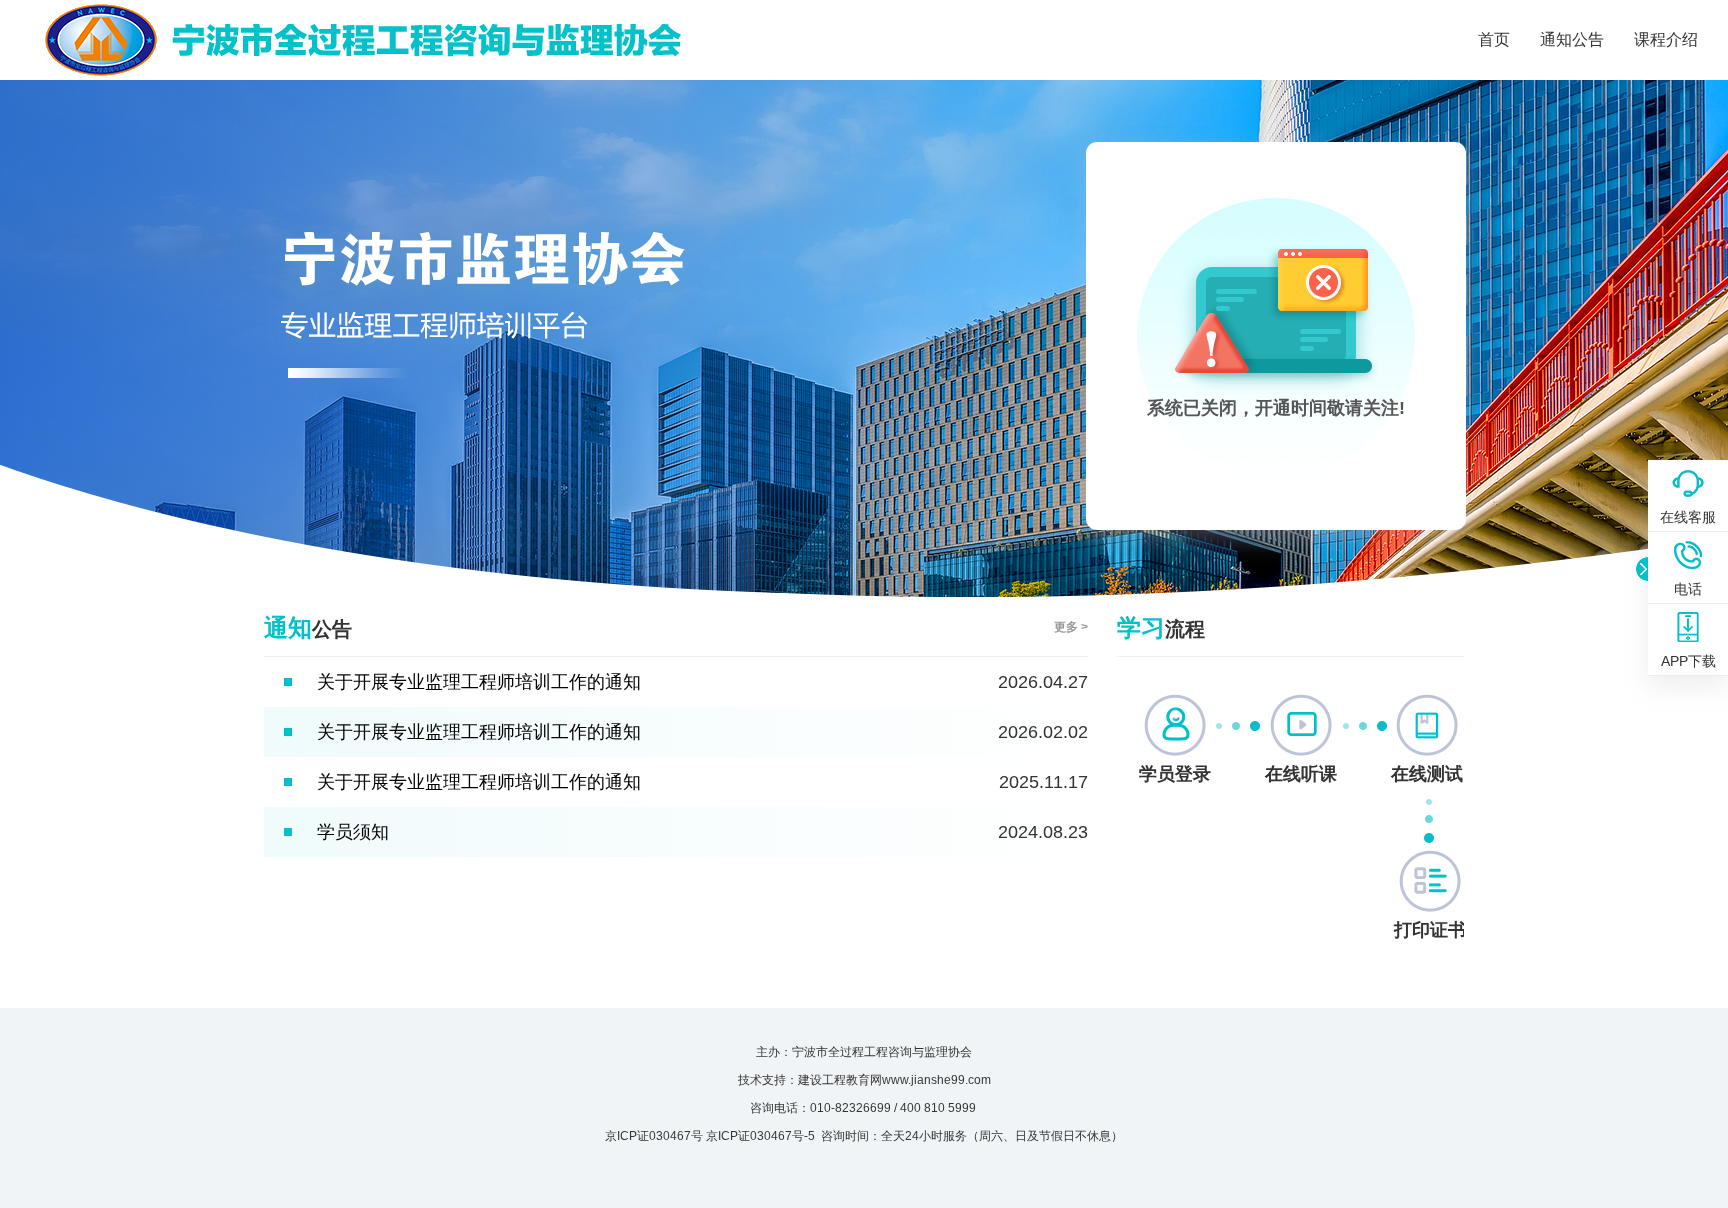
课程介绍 (1666, 39)
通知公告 (1572, 39)
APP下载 (1688, 661)
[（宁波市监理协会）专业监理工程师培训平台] (360, 20)
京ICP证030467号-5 (760, 1136)
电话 (1688, 589)
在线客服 (1688, 517)
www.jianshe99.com (936, 1080)
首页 (1494, 39)
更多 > (1071, 627)
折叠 (1642, 569)
